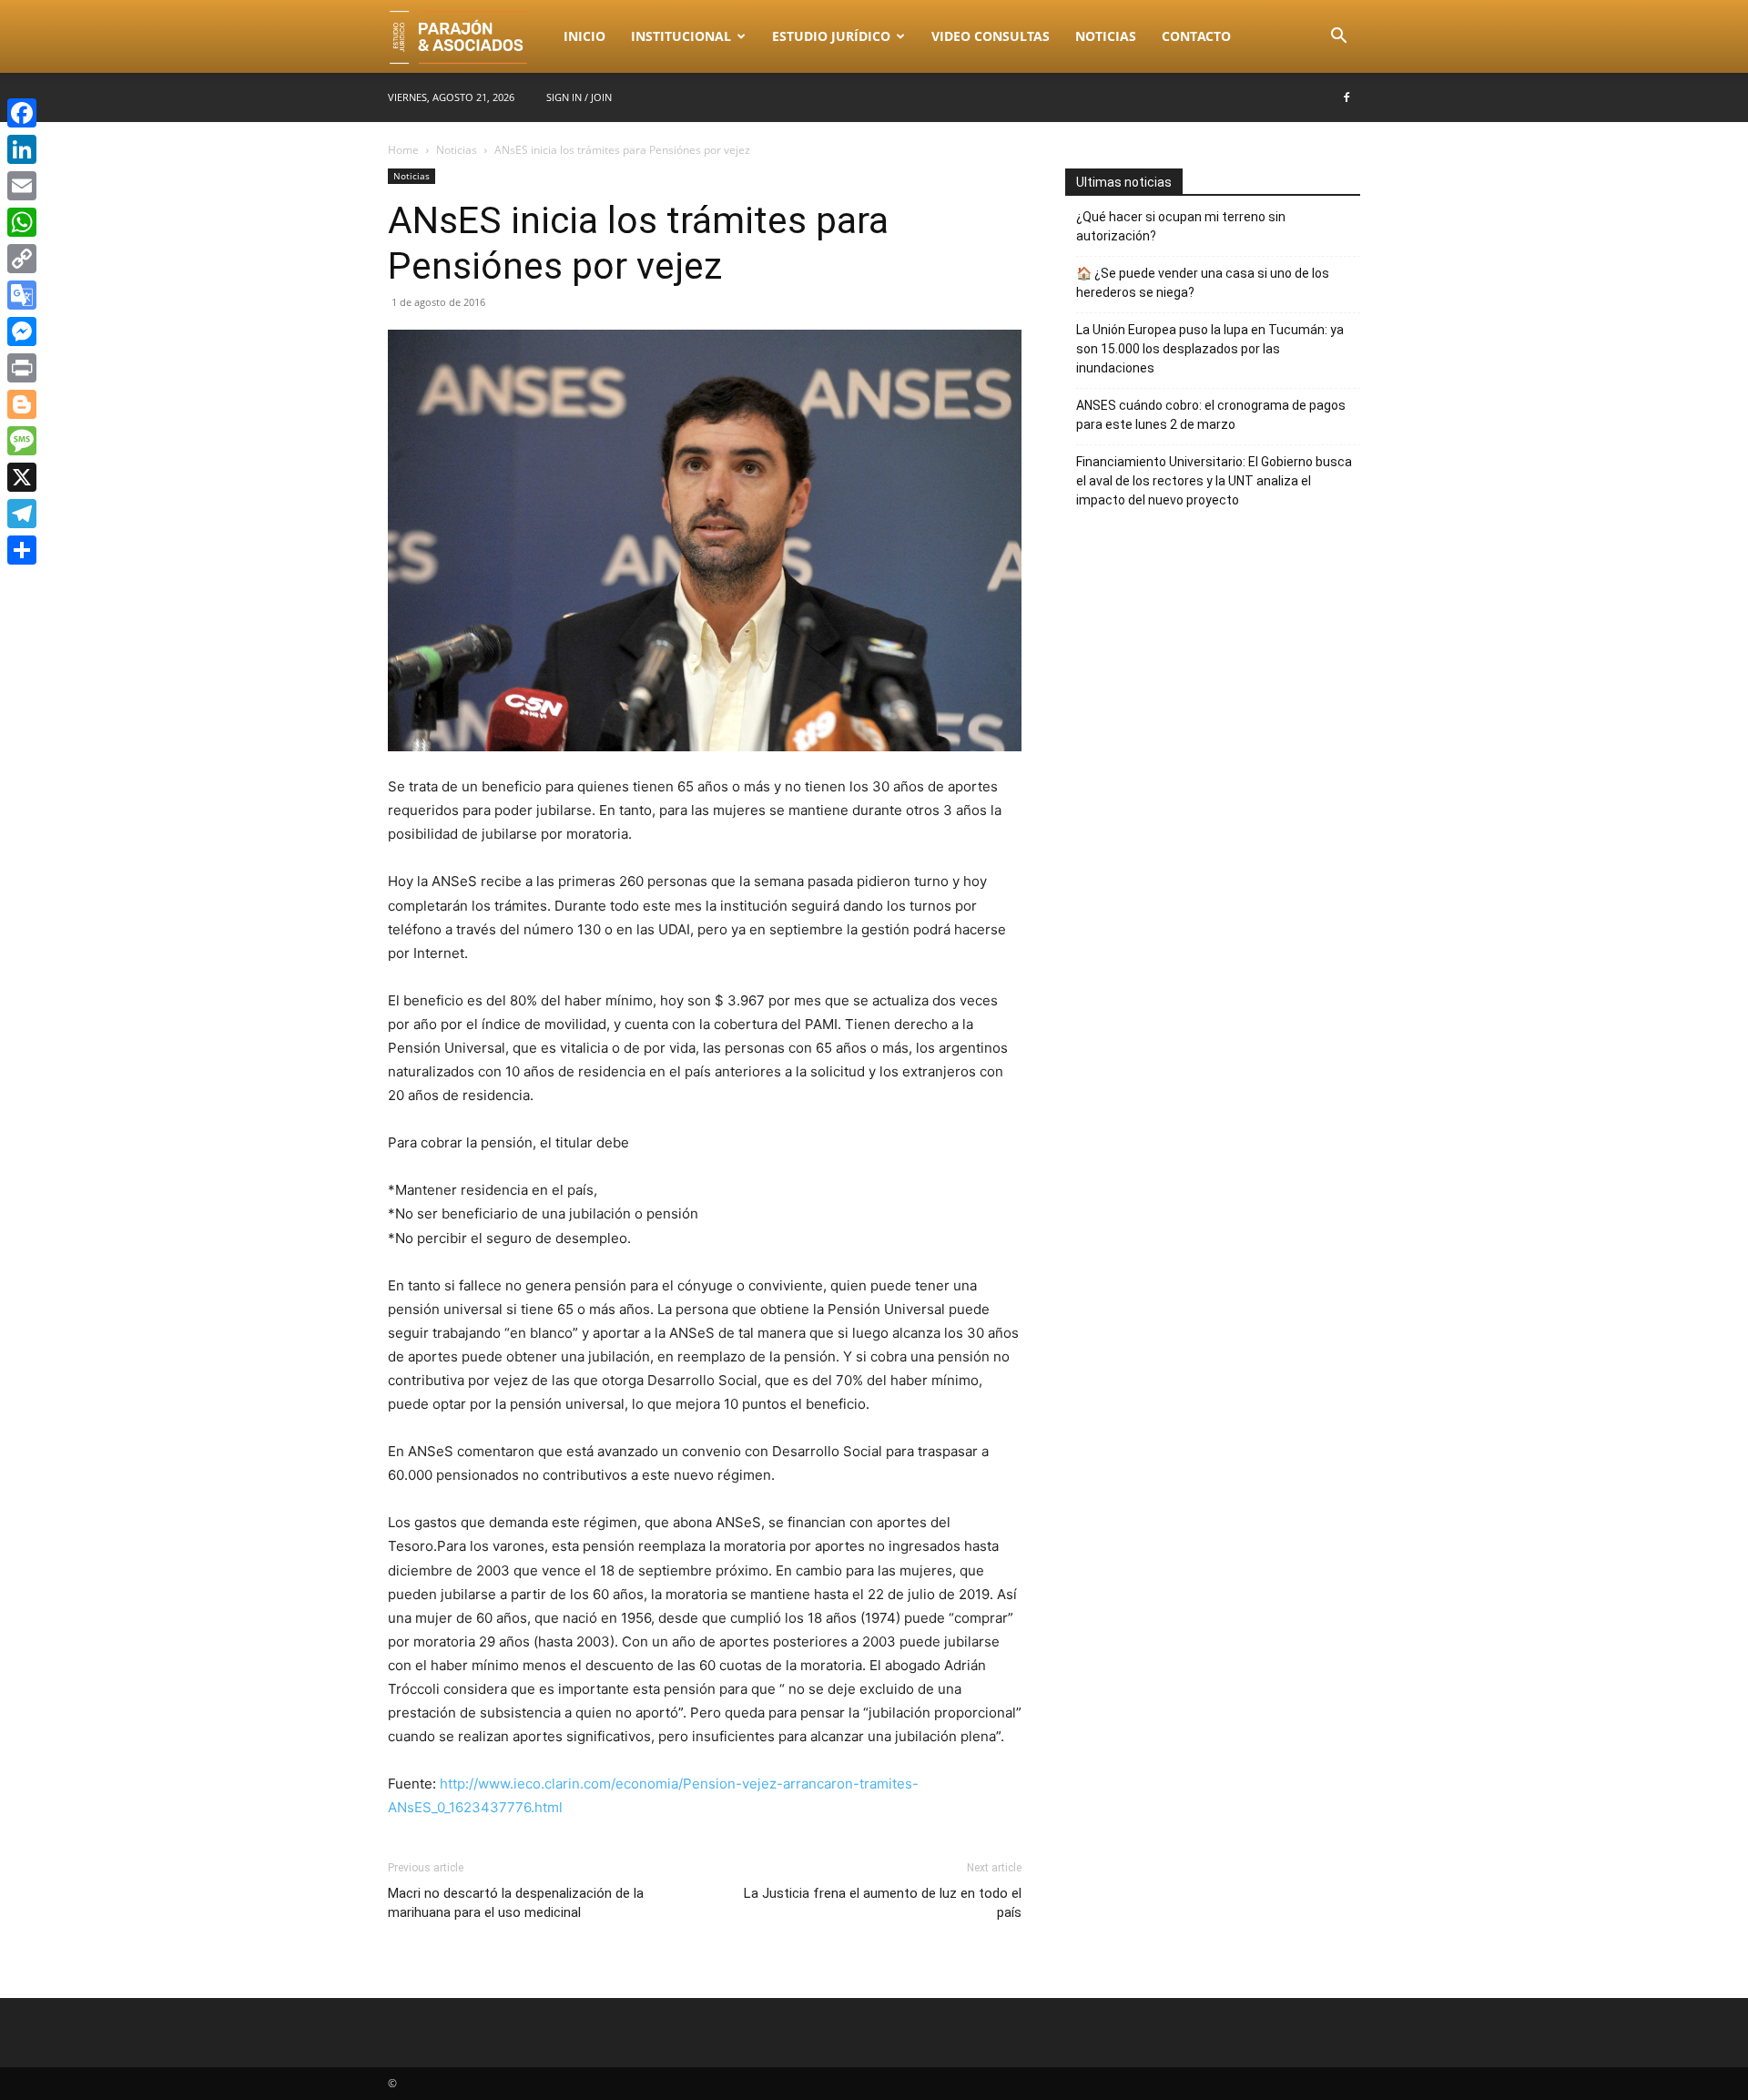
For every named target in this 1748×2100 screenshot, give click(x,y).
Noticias (1106, 36)
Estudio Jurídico (831, 36)
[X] (22, 477)
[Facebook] (1347, 97)
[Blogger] (22, 404)
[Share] (22, 550)
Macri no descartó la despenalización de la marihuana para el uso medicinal (516, 1903)
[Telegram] (22, 514)
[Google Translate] (22, 295)
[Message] (22, 441)
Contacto (1196, 36)
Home (403, 150)
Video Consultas (991, 36)
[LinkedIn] (22, 149)
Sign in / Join (579, 97)
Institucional (681, 36)
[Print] (22, 368)
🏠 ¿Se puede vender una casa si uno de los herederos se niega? (1203, 283)
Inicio (584, 36)
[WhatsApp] (22, 222)
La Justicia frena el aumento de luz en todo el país (883, 1903)
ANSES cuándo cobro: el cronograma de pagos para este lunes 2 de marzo (1211, 415)
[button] (1338, 38)
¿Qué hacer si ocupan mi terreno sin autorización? (1181, 226)
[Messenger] (22, 331)
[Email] (22, 186)
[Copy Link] (22, 259)
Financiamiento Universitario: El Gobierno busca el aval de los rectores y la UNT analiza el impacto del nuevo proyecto (1214, 481)
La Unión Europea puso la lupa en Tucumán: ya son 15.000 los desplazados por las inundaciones (1210, 349)
